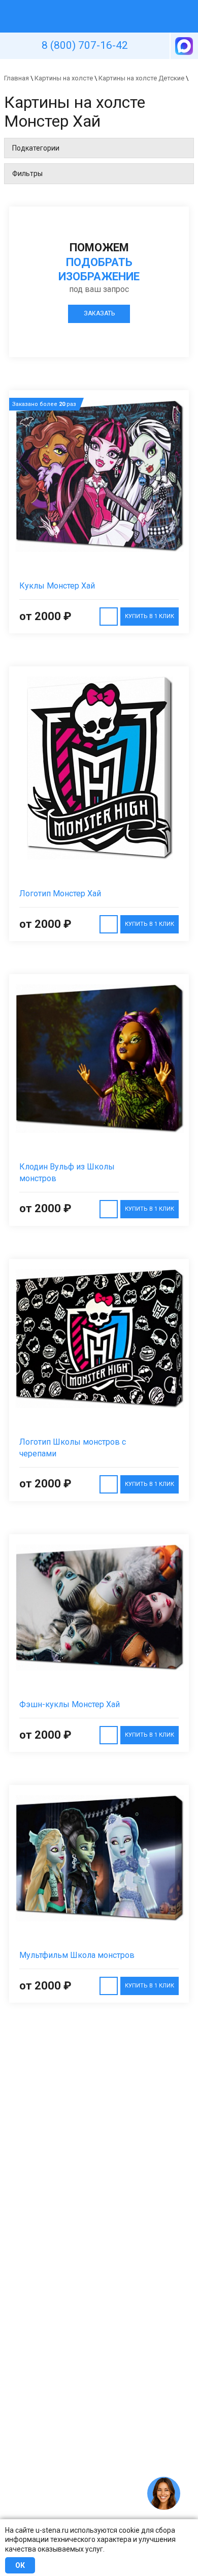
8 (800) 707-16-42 (85, 45)
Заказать (99, 313)
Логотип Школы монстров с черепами (73, 1448)
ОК (20, 2565)
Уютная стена (75, 5)
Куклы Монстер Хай (57, 586)
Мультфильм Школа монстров (77, 1955)
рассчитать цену (109, 617)
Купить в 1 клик (150, 616)
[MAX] (183, 46)
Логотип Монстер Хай (60, 894)
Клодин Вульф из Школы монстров (67, 1173)
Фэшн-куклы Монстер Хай (70, 1704)
